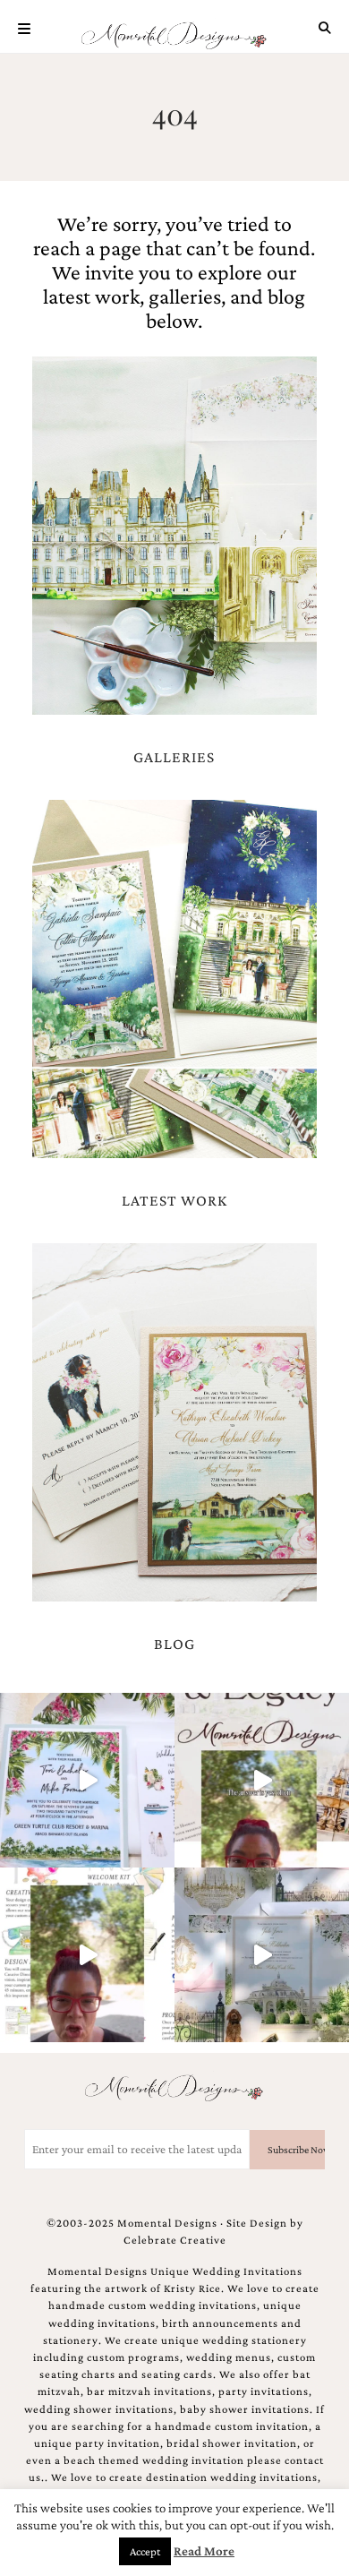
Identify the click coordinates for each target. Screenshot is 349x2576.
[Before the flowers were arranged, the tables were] (262, 1955)
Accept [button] (145, 2551)
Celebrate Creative (175, 2240)
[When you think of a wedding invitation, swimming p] (87, 1780)
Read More (204, 2551)
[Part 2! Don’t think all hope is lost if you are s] (262, 1780)
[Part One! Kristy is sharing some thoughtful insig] (87, 1955)
